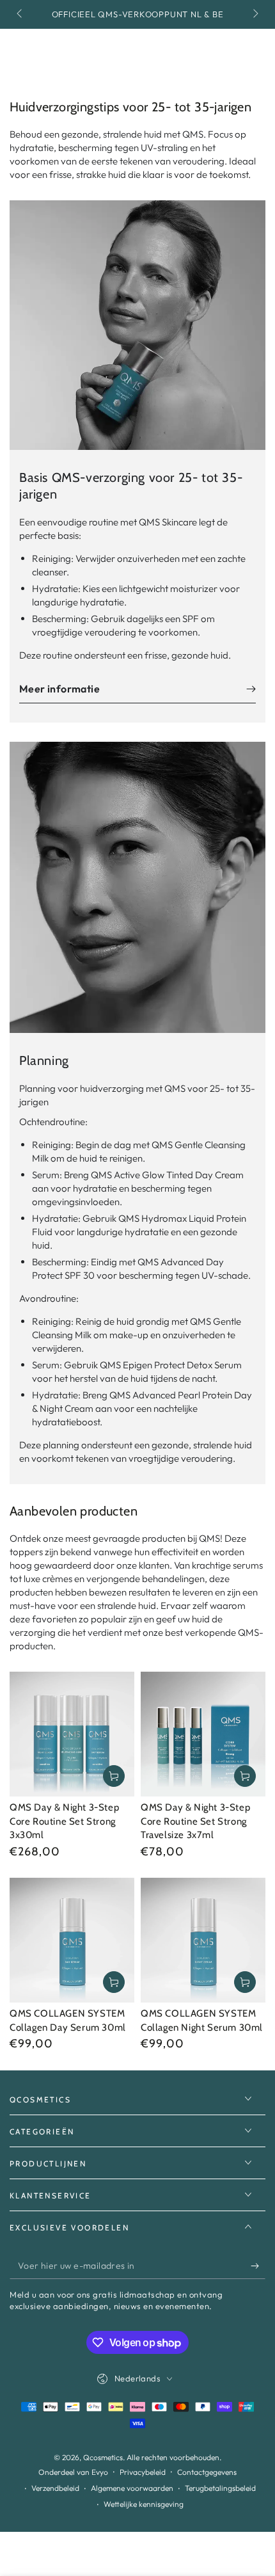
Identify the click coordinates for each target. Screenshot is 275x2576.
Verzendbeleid (55, 2488)
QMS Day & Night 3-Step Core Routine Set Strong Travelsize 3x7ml (195, 1821)
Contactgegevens (207, 2472)
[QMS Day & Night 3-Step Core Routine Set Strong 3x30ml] (72, 1734)
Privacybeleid (143, 2472)
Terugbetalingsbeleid (220, 2488)
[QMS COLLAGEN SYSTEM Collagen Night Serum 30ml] (203, 1940)
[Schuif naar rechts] (255, 15)
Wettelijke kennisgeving (144, 2504)
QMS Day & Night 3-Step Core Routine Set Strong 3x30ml (64, 1821)
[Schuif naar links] (20, 15)
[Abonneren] (258, 2266)
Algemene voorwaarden (132, 2488)
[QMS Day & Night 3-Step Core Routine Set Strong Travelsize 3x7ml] (203, 1734)
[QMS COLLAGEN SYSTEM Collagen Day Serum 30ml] (72, 1940)
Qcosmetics (103, 2457)
